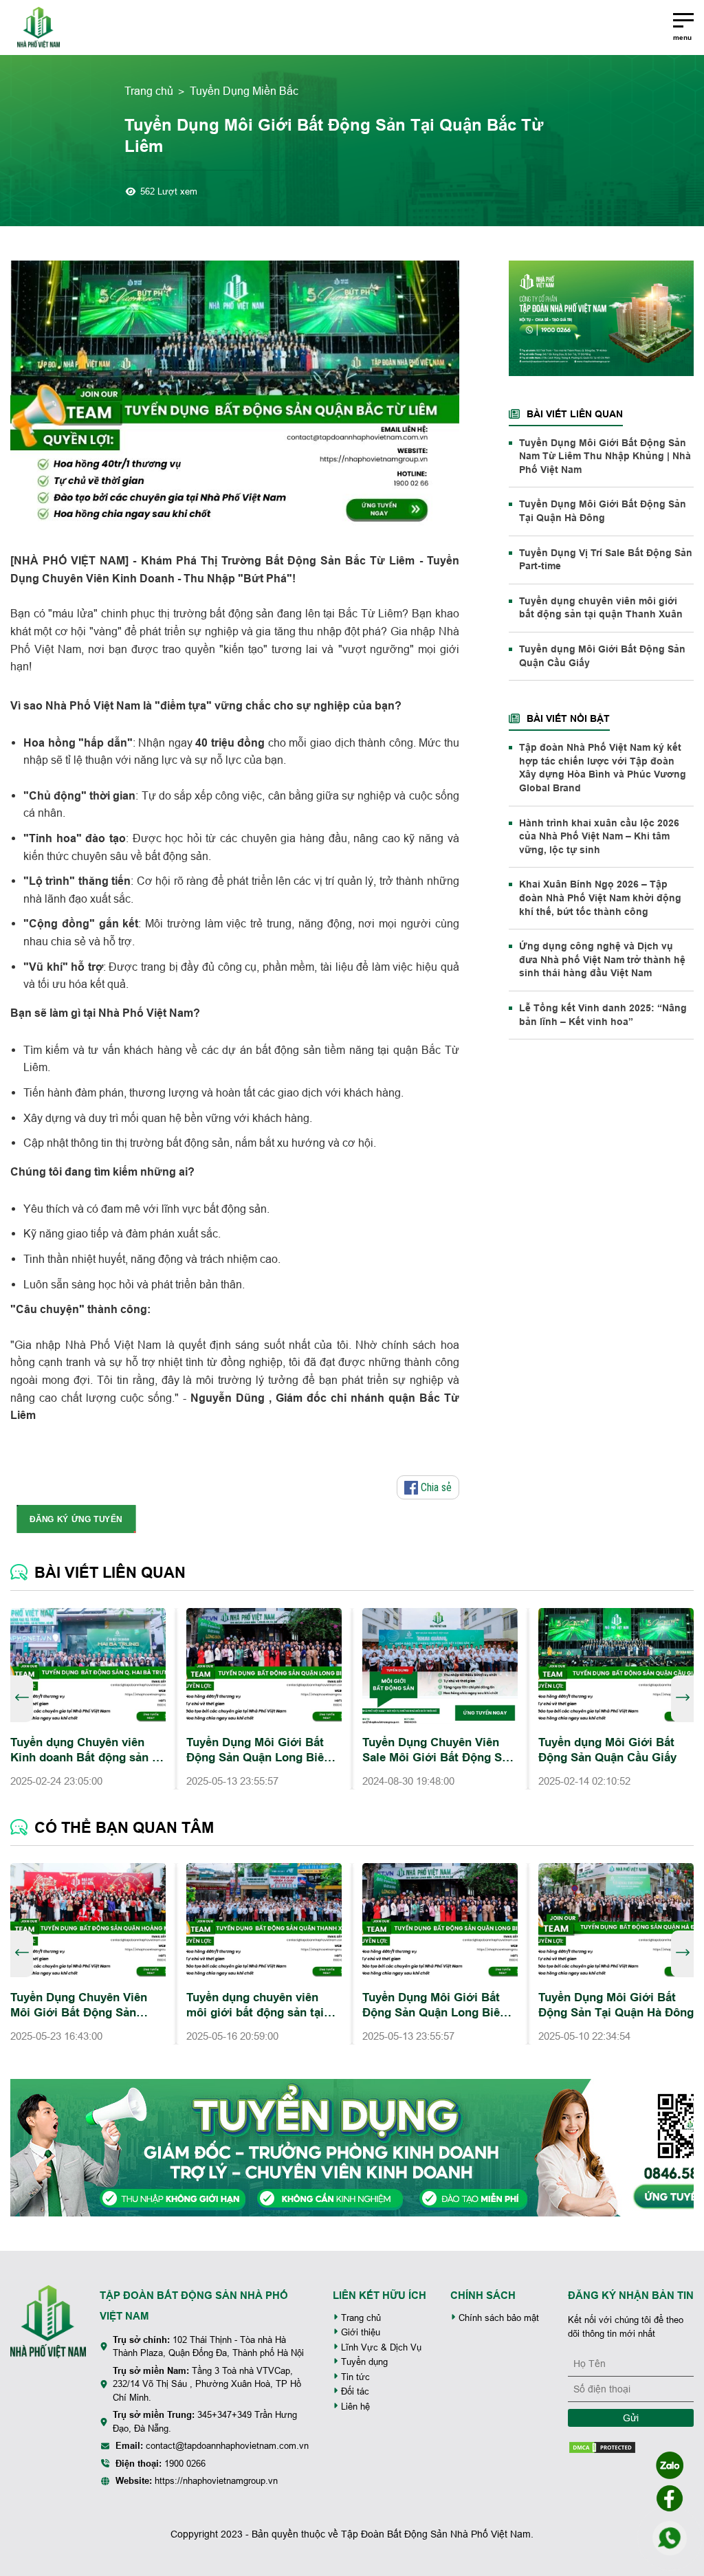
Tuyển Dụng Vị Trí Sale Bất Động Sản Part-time (606, 560)
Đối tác (354, 2391)
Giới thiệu (359, 2332)
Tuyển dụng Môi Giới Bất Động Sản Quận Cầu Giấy (602, 656)
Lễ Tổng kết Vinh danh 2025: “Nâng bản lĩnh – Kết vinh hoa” (603, 1015)
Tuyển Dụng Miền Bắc (244, 91)
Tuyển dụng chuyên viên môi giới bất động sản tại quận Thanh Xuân (601, 608)
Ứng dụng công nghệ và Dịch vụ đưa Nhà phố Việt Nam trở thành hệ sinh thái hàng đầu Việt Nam (602, 959)
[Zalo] (670, 2465)
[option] (88, 1699)
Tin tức (354, 2377)
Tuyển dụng (363, 2362)
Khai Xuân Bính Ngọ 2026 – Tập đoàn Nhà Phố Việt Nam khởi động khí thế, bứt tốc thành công (600, 898)
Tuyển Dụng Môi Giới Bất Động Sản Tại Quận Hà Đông (603, 511)
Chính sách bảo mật (497, 2318)
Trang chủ (149, 91)
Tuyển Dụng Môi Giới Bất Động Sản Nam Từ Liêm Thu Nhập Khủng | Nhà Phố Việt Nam (605, 456)
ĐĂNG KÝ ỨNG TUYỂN (76, 1519)
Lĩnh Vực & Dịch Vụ (380, 2347)
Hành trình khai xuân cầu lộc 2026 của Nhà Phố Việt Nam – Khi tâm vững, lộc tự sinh (599, 836)
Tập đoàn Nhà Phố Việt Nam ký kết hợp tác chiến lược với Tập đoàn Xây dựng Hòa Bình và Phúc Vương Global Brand (603, 768)
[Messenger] (670, 2498)
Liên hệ (354, 2407)
